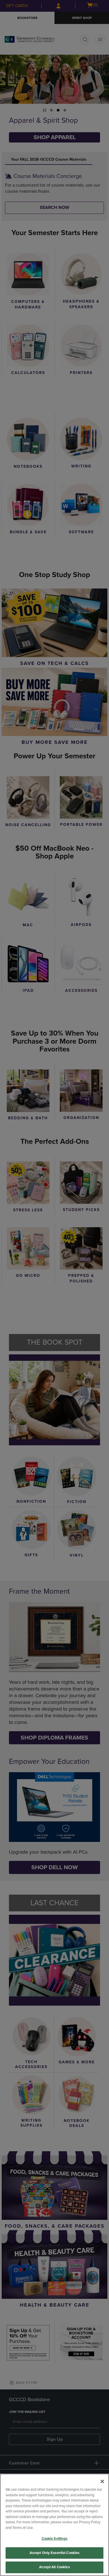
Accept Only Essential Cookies (55, 2553)
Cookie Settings (55, 2539)
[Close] (102, 2481)
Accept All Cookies (54, 2567)
